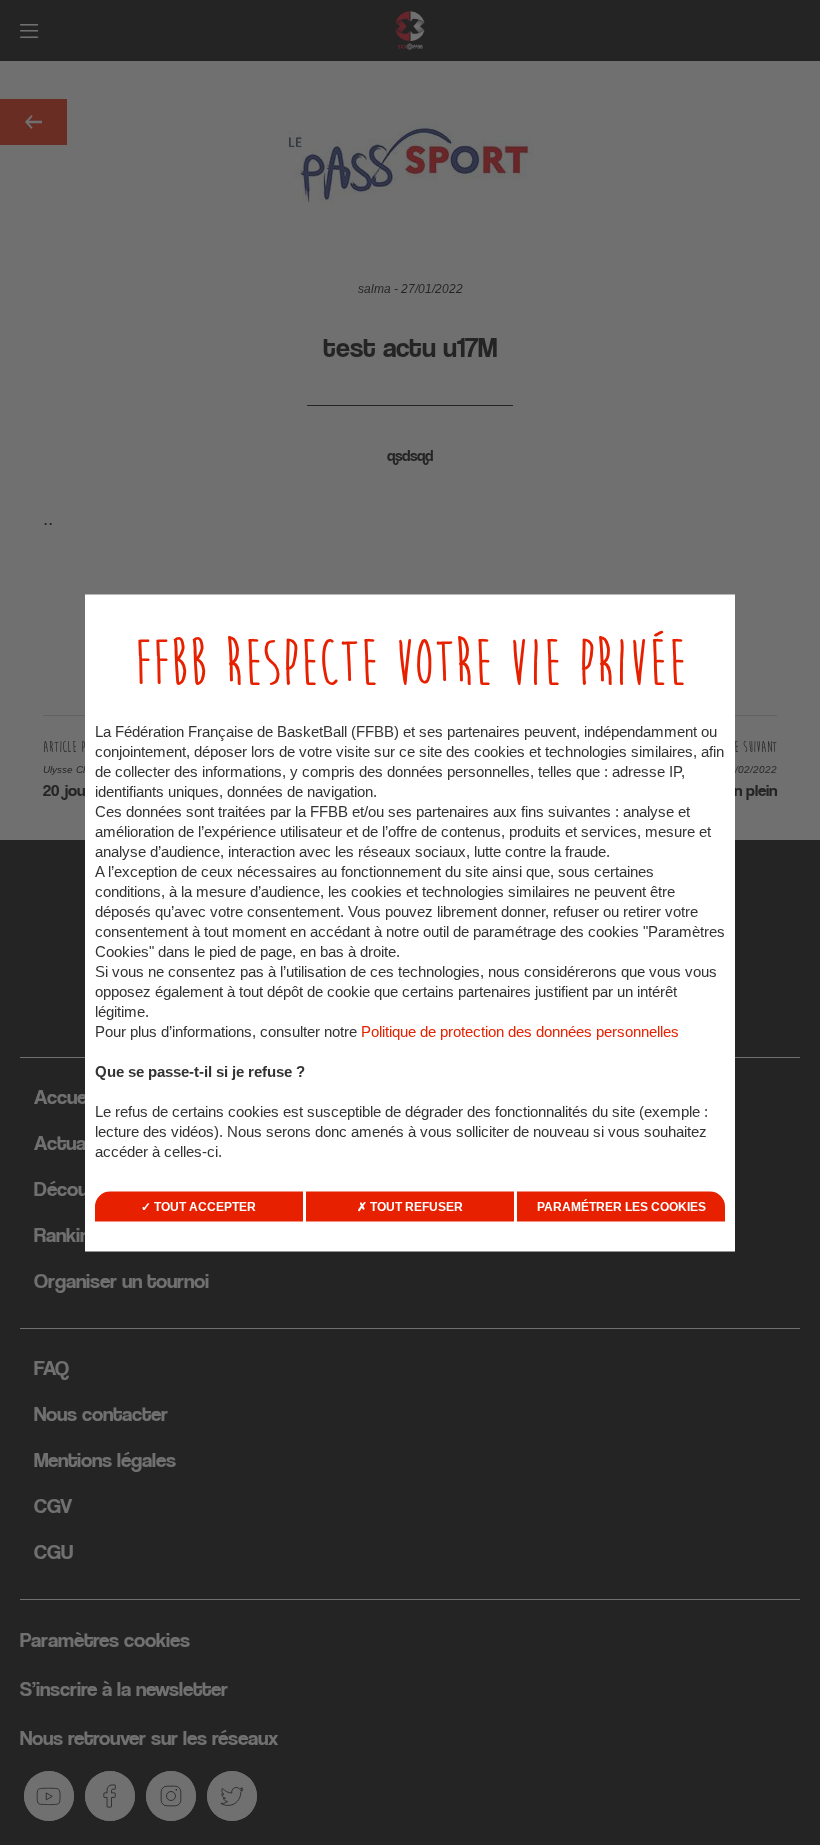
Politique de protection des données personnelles (520, 1030)
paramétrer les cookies (621, 1206)
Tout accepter (203, 1206)
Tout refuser (415, 1206)
